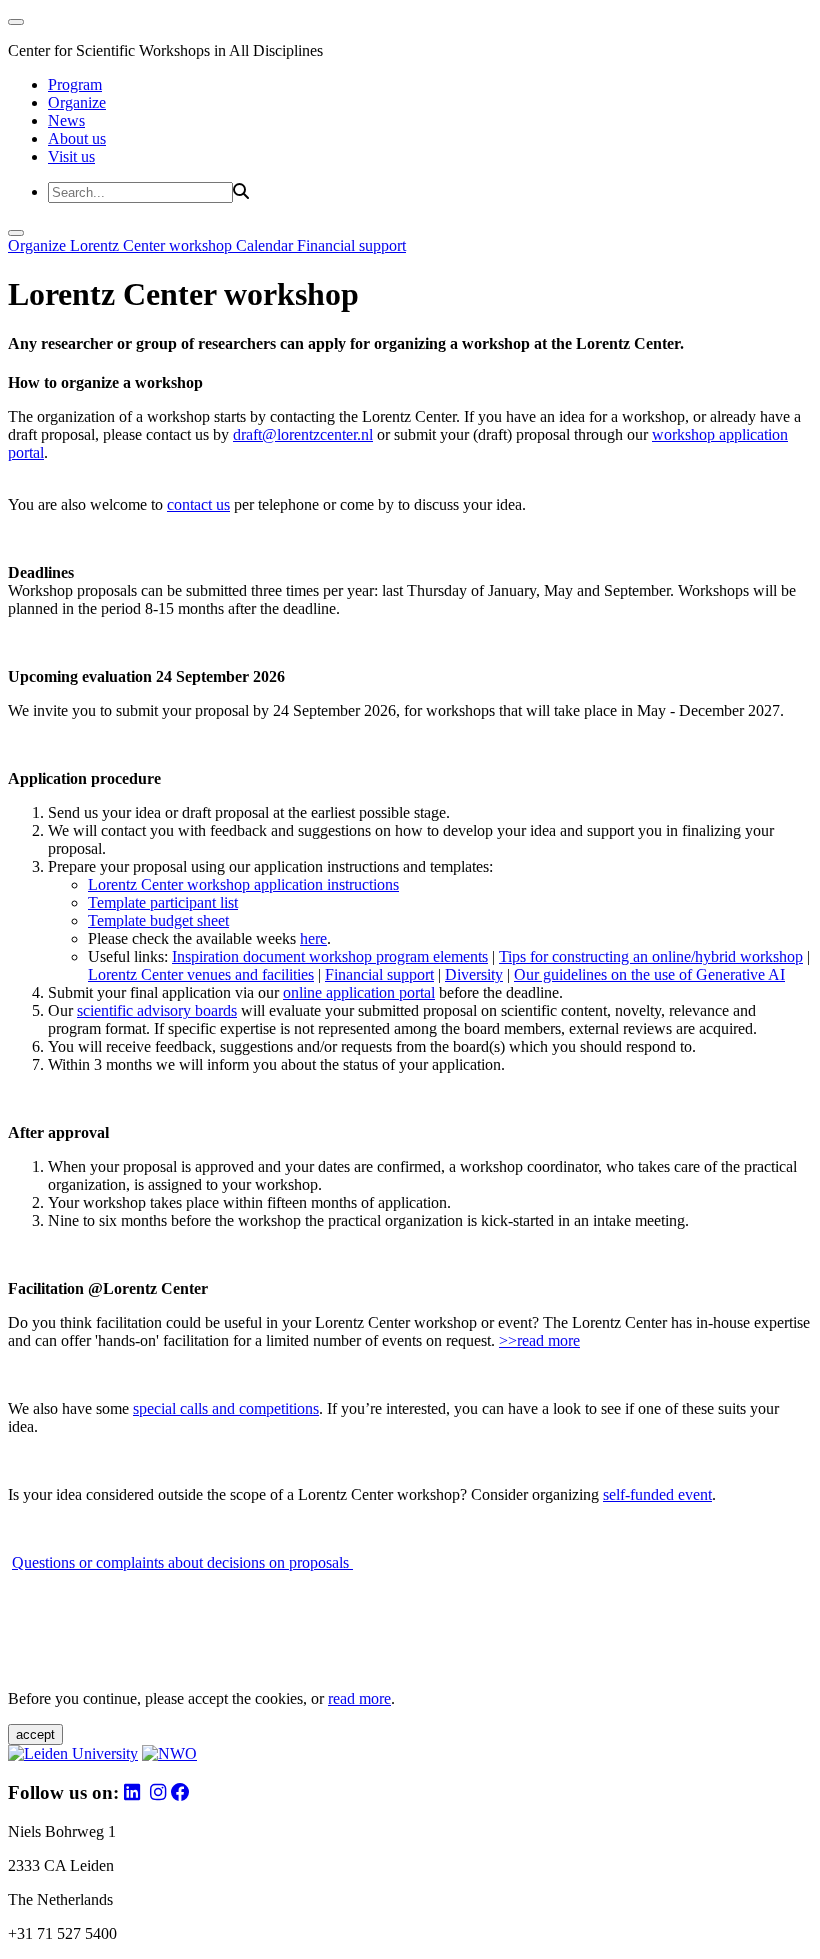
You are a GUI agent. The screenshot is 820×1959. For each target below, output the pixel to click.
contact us (198, 504)
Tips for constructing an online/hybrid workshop (651, 956)
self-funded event (657, 1494)
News (66, 120)
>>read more (539, 1340)
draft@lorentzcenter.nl (303, 434)
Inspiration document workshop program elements (330, 956)
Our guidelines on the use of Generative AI (649, 974)
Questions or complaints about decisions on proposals (182, 1562)
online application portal (359, 992)
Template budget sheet (158, 920)
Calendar (266, 245)
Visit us (71, 156)
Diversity (474, 974)
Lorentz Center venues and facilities (201, 974)
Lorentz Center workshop (153, 245)
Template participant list (163, 902)
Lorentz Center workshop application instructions (243, 884)
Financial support (351, 245)
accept (35, 1734)
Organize (77, 102)
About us (77, 138)
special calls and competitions (226, 1408)
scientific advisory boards (157, 1010)
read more (359, 1698)
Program (75, 84)
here (313, 938)
